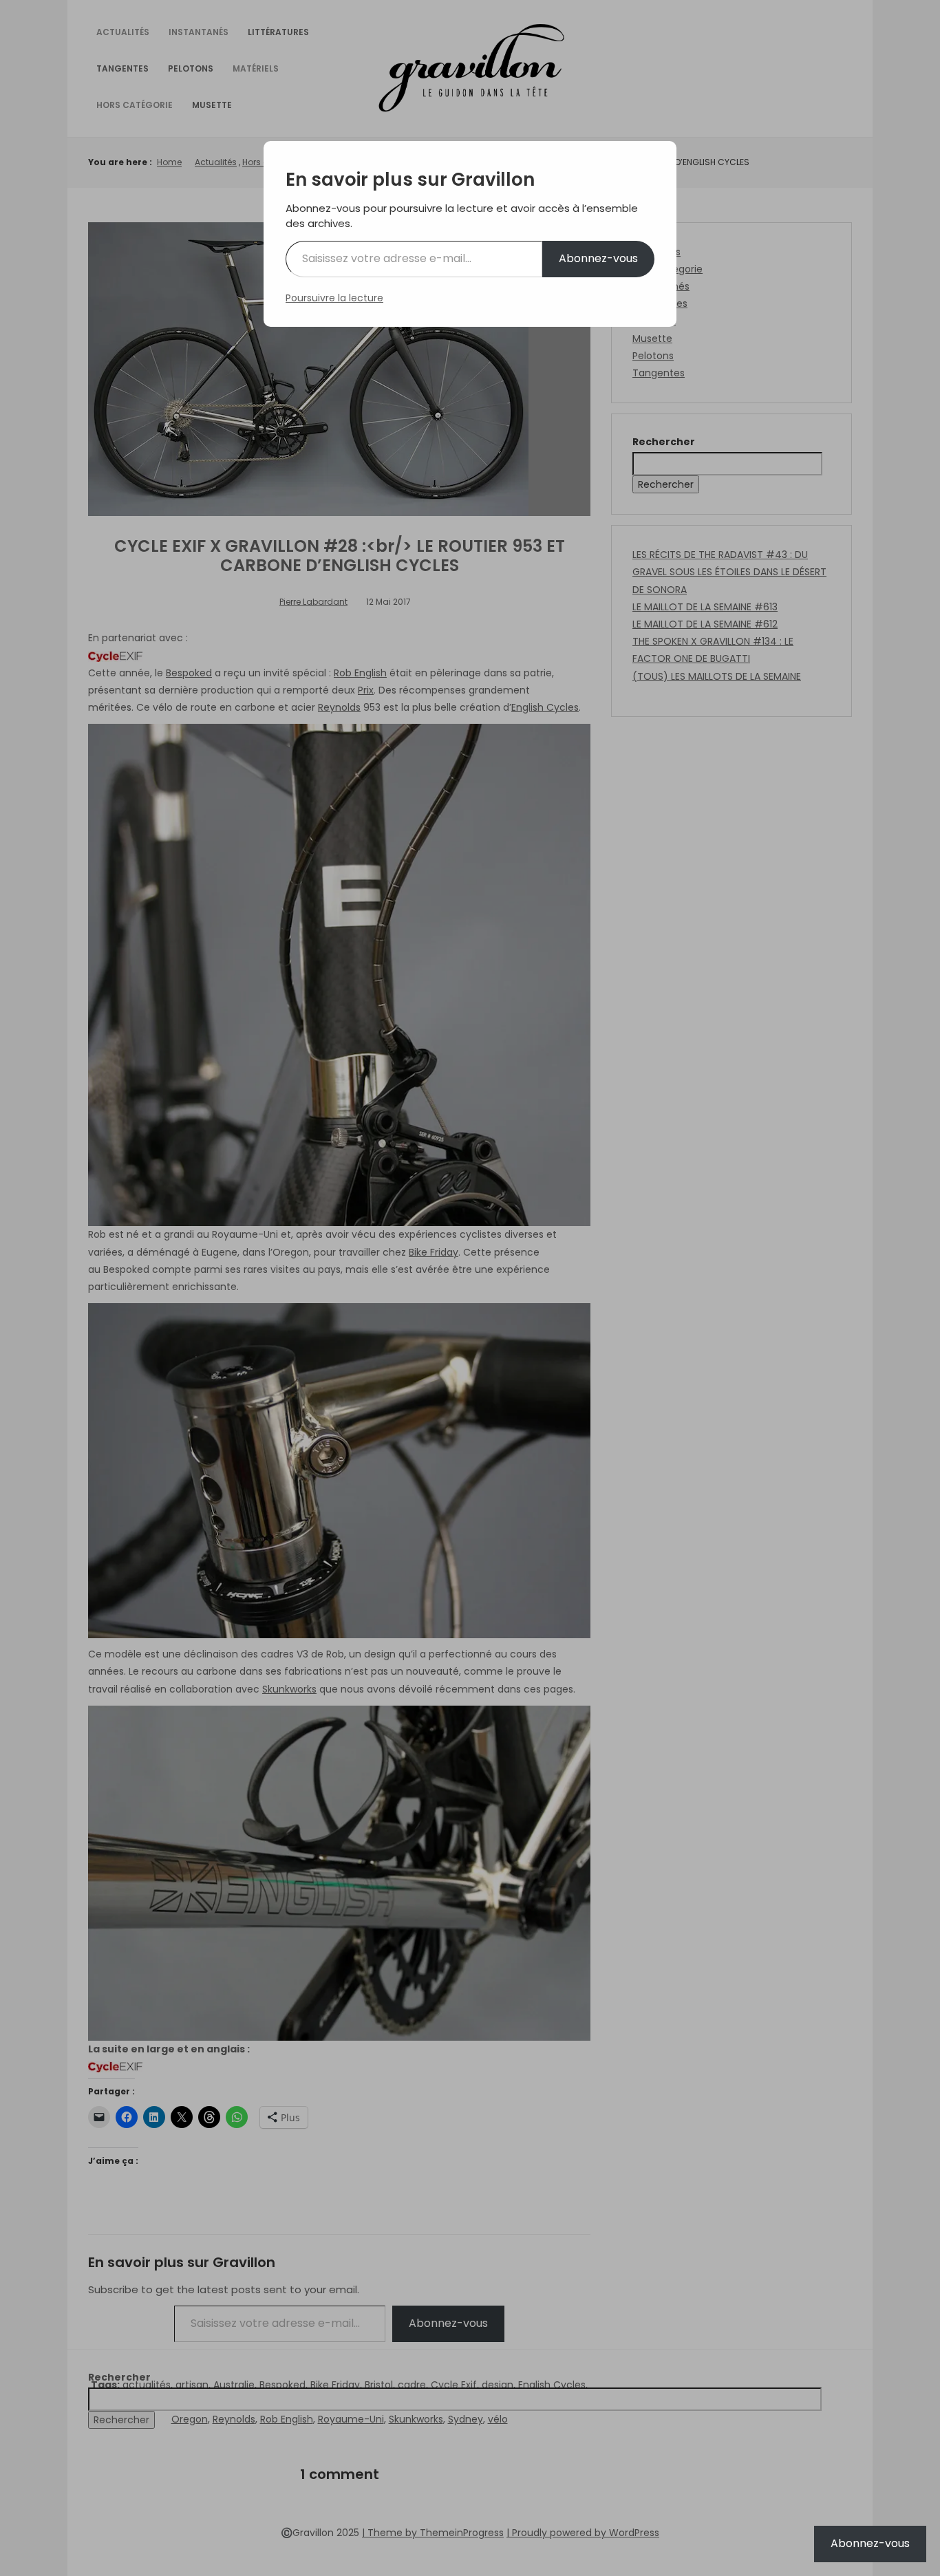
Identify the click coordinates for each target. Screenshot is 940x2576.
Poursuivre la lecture (334, 298)
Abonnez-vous (598, 258)
